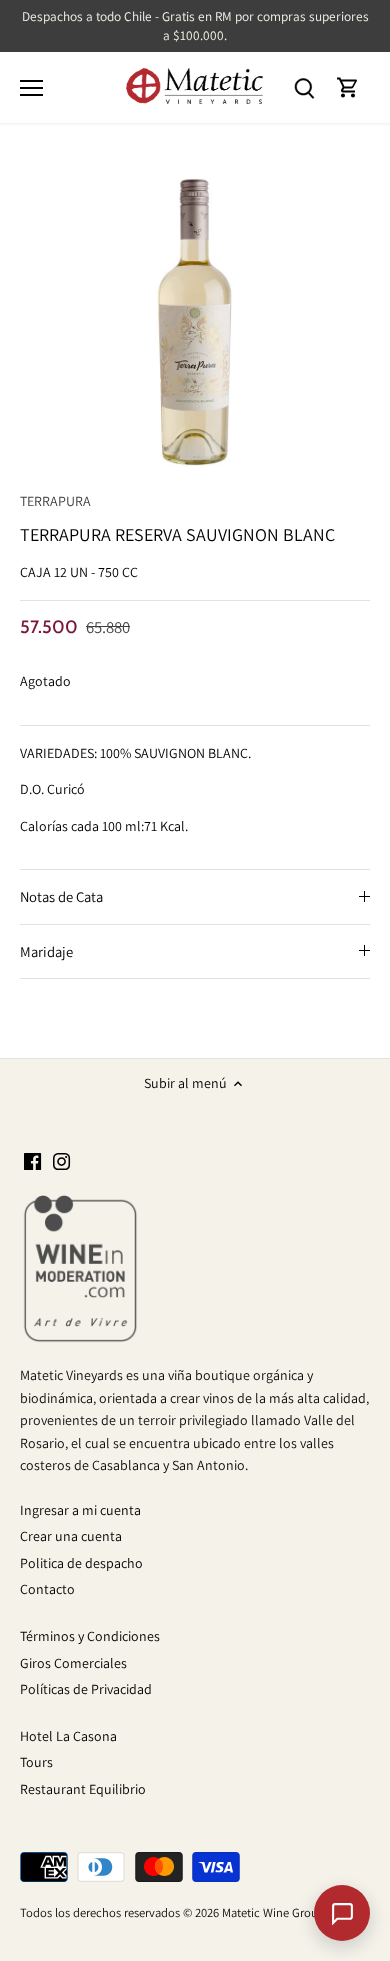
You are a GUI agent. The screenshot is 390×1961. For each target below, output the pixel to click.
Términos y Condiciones (90, 1636)
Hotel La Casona (68, 1736)
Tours (36, 1762)
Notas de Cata (61, 896)
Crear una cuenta (71, 1536)
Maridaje (46, 951)
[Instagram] (61, 1161)
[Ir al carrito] (348, 87)
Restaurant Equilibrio (83, 1789)
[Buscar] (304, 87)
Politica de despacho (81, 1563)
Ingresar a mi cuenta (80, 1510)
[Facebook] (32, 1161)
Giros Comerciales (73, 1663)
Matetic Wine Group (273, 1912)
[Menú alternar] (31, 88)
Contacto (47, 1589)
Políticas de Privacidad (86, 1689)
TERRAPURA (55, 501)
